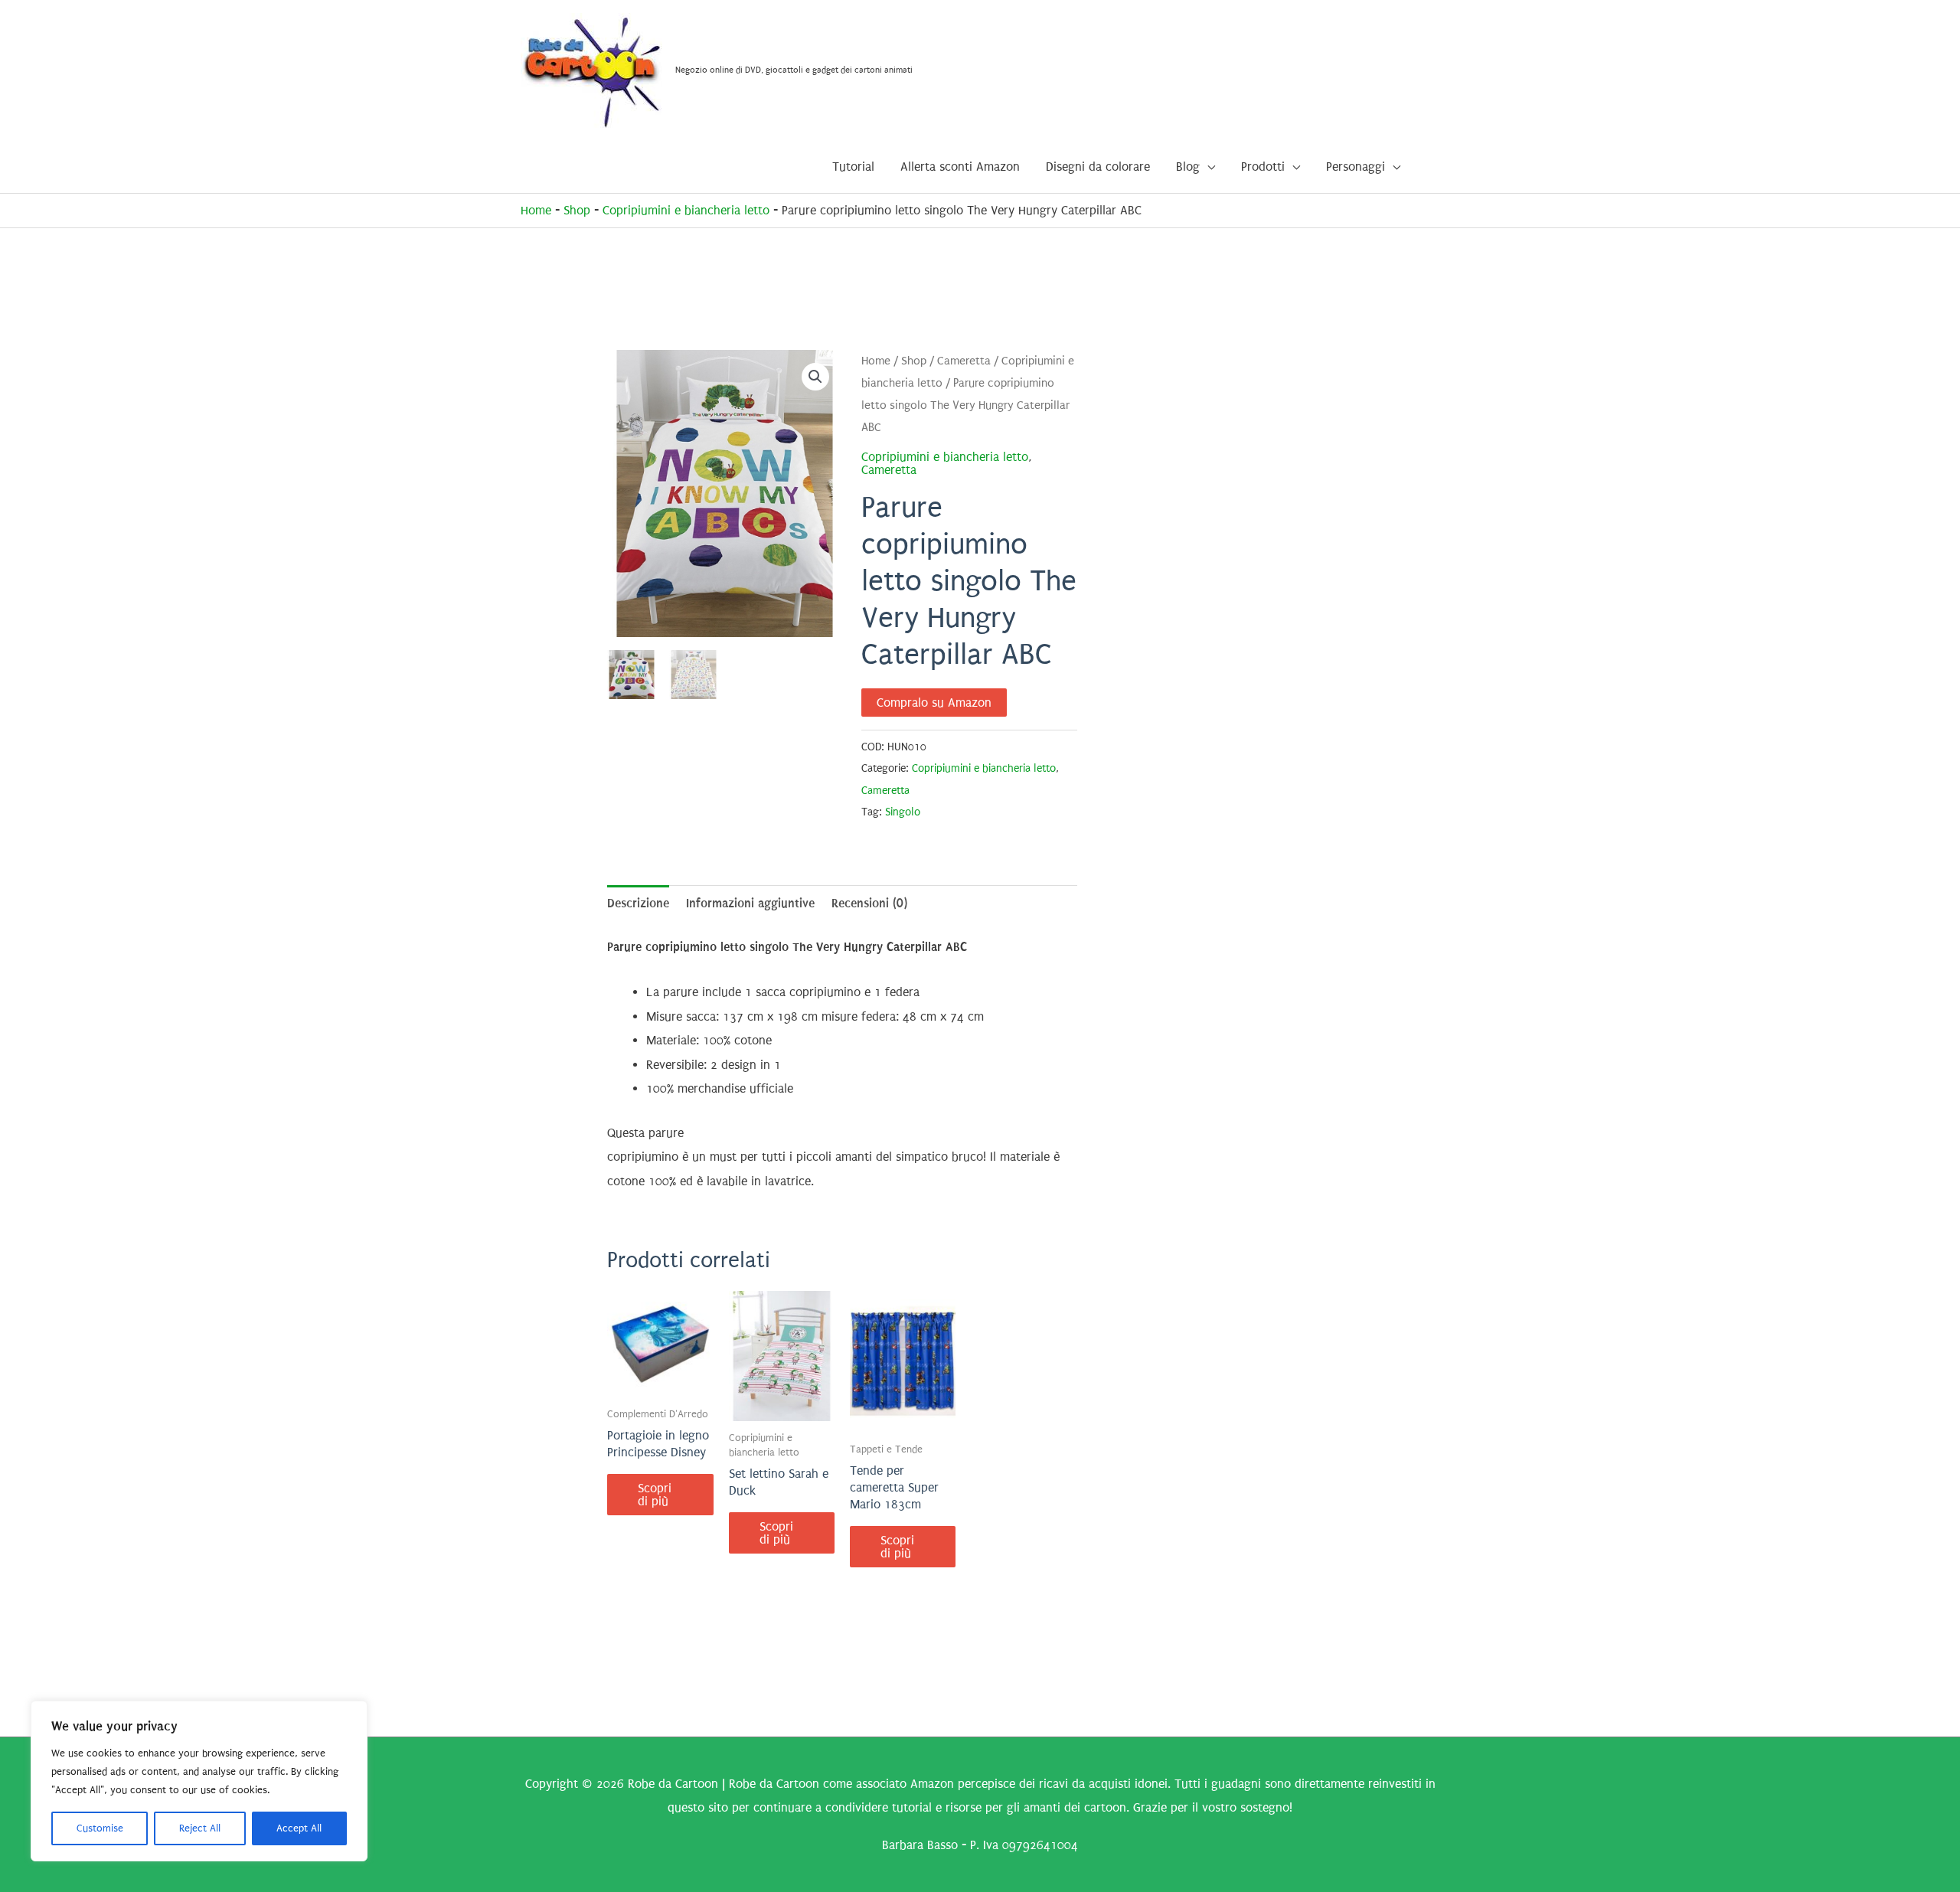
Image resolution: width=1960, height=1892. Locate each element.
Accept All (299, 1828)
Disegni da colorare (1098, 167)
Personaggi (1356, 167)
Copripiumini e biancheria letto (686, 210)
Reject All (200, 1828)
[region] (199, 1781)
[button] (815, 377)
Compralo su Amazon (934, 703)
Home (536, 210)
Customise (100, 1828)
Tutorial (853, 167)
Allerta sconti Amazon (960, 167)
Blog (1188, 167)
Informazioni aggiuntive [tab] (750, 903)
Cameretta (964, 361)
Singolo (903, 812)
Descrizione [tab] (638, 903)
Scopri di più (655, 1495)
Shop (577, 210)
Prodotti (1263, 167)
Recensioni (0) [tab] (869, 903)
